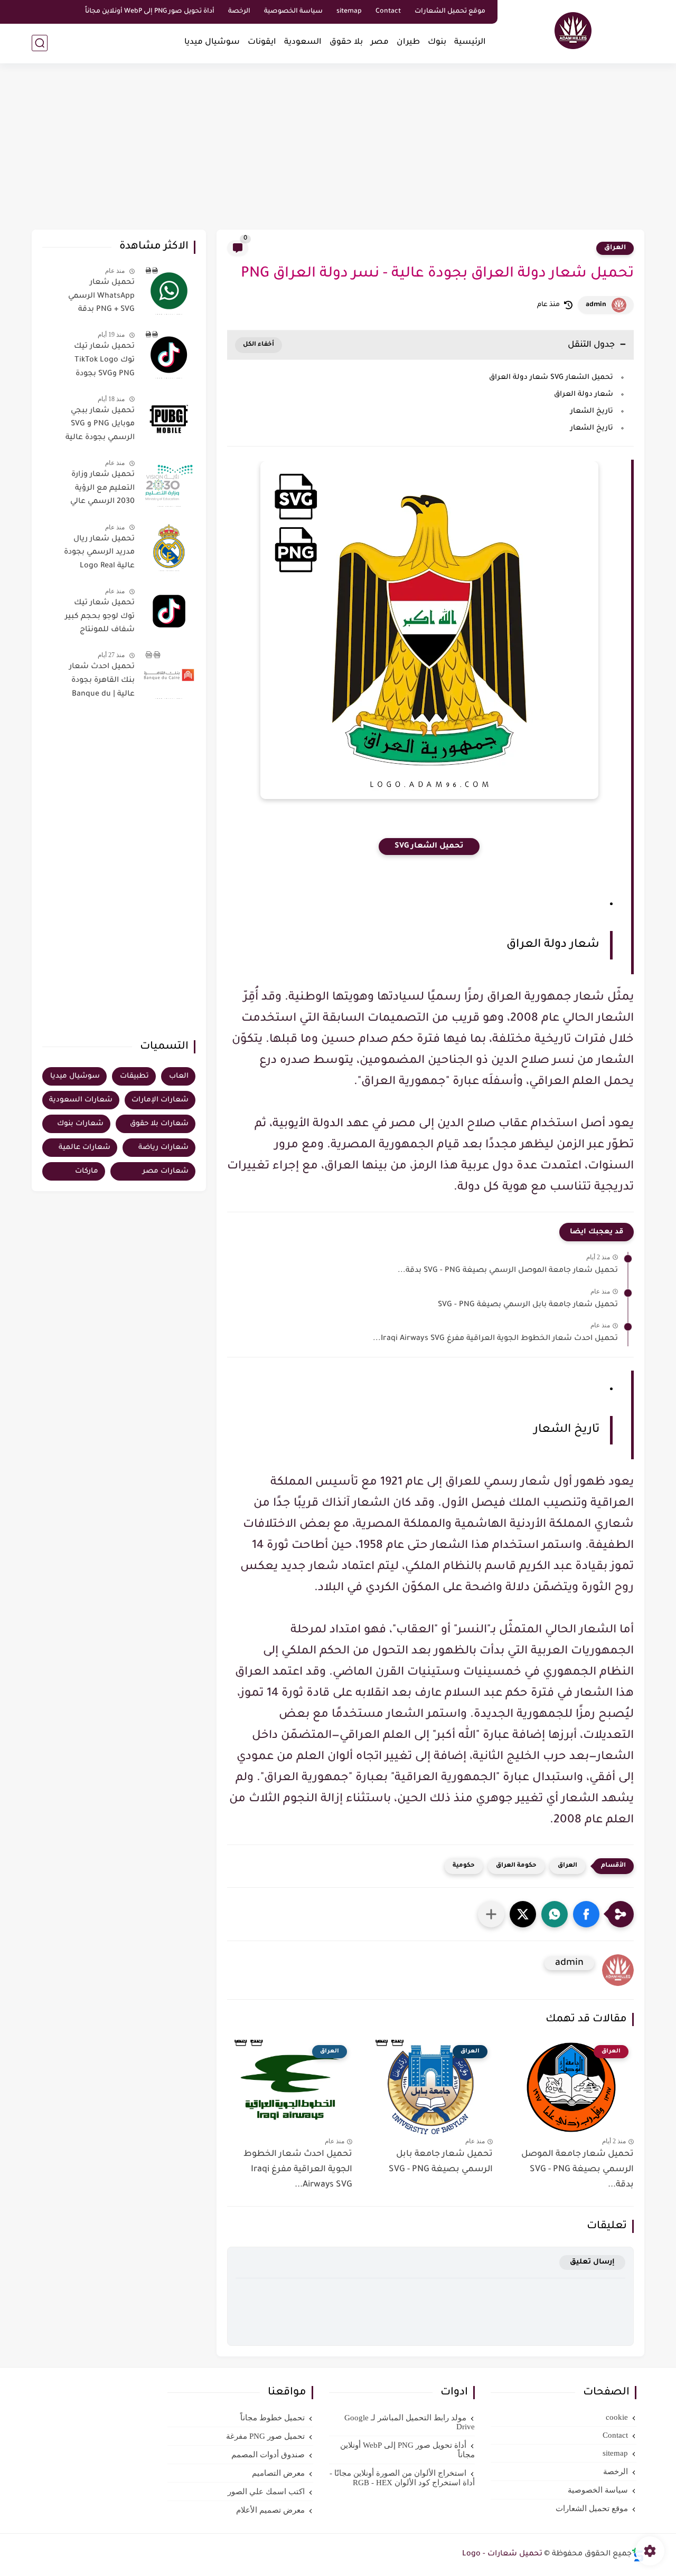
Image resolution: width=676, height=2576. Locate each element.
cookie (617, 2417)
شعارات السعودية (81, 1100)
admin (596, 305)
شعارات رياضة (163, 1148)
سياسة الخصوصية (293, 12)
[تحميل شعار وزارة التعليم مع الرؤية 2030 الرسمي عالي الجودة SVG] (169, 483)
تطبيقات (134, 1076)
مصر (380, 42)
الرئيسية (470, 42)
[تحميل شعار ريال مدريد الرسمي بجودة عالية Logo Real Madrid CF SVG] (169, 547)
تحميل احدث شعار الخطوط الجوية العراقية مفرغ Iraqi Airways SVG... (495, 1339)
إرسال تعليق (592, 2262)
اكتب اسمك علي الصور (266, 2492)
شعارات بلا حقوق (159, 1124)
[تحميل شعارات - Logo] (573, 31)
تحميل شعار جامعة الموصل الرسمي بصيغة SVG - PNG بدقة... (508, 1271)
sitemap (349, 12)
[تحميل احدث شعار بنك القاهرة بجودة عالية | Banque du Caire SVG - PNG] (169, 675)
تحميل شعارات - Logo (502, 2554)
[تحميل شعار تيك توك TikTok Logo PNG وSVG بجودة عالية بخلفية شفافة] (169, 355)
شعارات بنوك (80, 1124)
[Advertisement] (338, 148)
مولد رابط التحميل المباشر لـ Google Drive (410, 2422)
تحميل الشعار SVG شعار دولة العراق (551, 378)
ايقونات (262, 42)
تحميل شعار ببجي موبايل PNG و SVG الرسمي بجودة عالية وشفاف (100, 426)
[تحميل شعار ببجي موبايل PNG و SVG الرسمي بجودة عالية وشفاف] (169, 419)
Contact (388, 12)
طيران (408, 42)
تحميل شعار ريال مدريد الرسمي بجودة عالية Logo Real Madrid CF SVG (99, 555)
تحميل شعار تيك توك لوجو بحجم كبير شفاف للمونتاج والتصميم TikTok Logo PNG (100, 619)
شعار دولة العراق (584, 395)
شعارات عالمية (84, 1148)
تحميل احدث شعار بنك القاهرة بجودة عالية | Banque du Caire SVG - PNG (102, 682)
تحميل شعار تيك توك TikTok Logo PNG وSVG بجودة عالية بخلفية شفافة (100, 362)
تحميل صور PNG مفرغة (265, 2436)
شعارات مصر (166, 1171)
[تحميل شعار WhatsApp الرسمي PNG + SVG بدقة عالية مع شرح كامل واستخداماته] (169, 291)
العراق (615, 248)
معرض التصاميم (278, 2473)
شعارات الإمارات (160, 1100)
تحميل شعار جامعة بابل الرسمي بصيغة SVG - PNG (528, 1305)
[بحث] (40, 43)
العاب (179, 1076)
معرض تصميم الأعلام (270, 2510)
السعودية (303, 42)
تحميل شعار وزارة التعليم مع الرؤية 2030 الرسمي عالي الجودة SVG (102, 490)
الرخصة (239, 12)
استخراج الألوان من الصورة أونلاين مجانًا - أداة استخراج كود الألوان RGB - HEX (402, 2478)
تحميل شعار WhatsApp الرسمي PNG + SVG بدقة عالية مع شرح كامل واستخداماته (100, 298)
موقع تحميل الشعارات (450, 12)
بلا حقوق (346, 42)
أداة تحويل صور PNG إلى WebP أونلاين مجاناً (150, 12)
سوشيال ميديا (212, 42)
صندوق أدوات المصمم (268, 2455)
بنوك (437, 42)
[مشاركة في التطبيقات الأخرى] (491, 1914)
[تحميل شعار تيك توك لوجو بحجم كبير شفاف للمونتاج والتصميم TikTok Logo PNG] (169, 611)
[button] (586, 1914)
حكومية (464, 1866)
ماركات (87, 1171)
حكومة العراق (516, 1866)
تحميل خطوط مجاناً (273, 2418)
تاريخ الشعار (592, 411)
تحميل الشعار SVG (429, 847)
